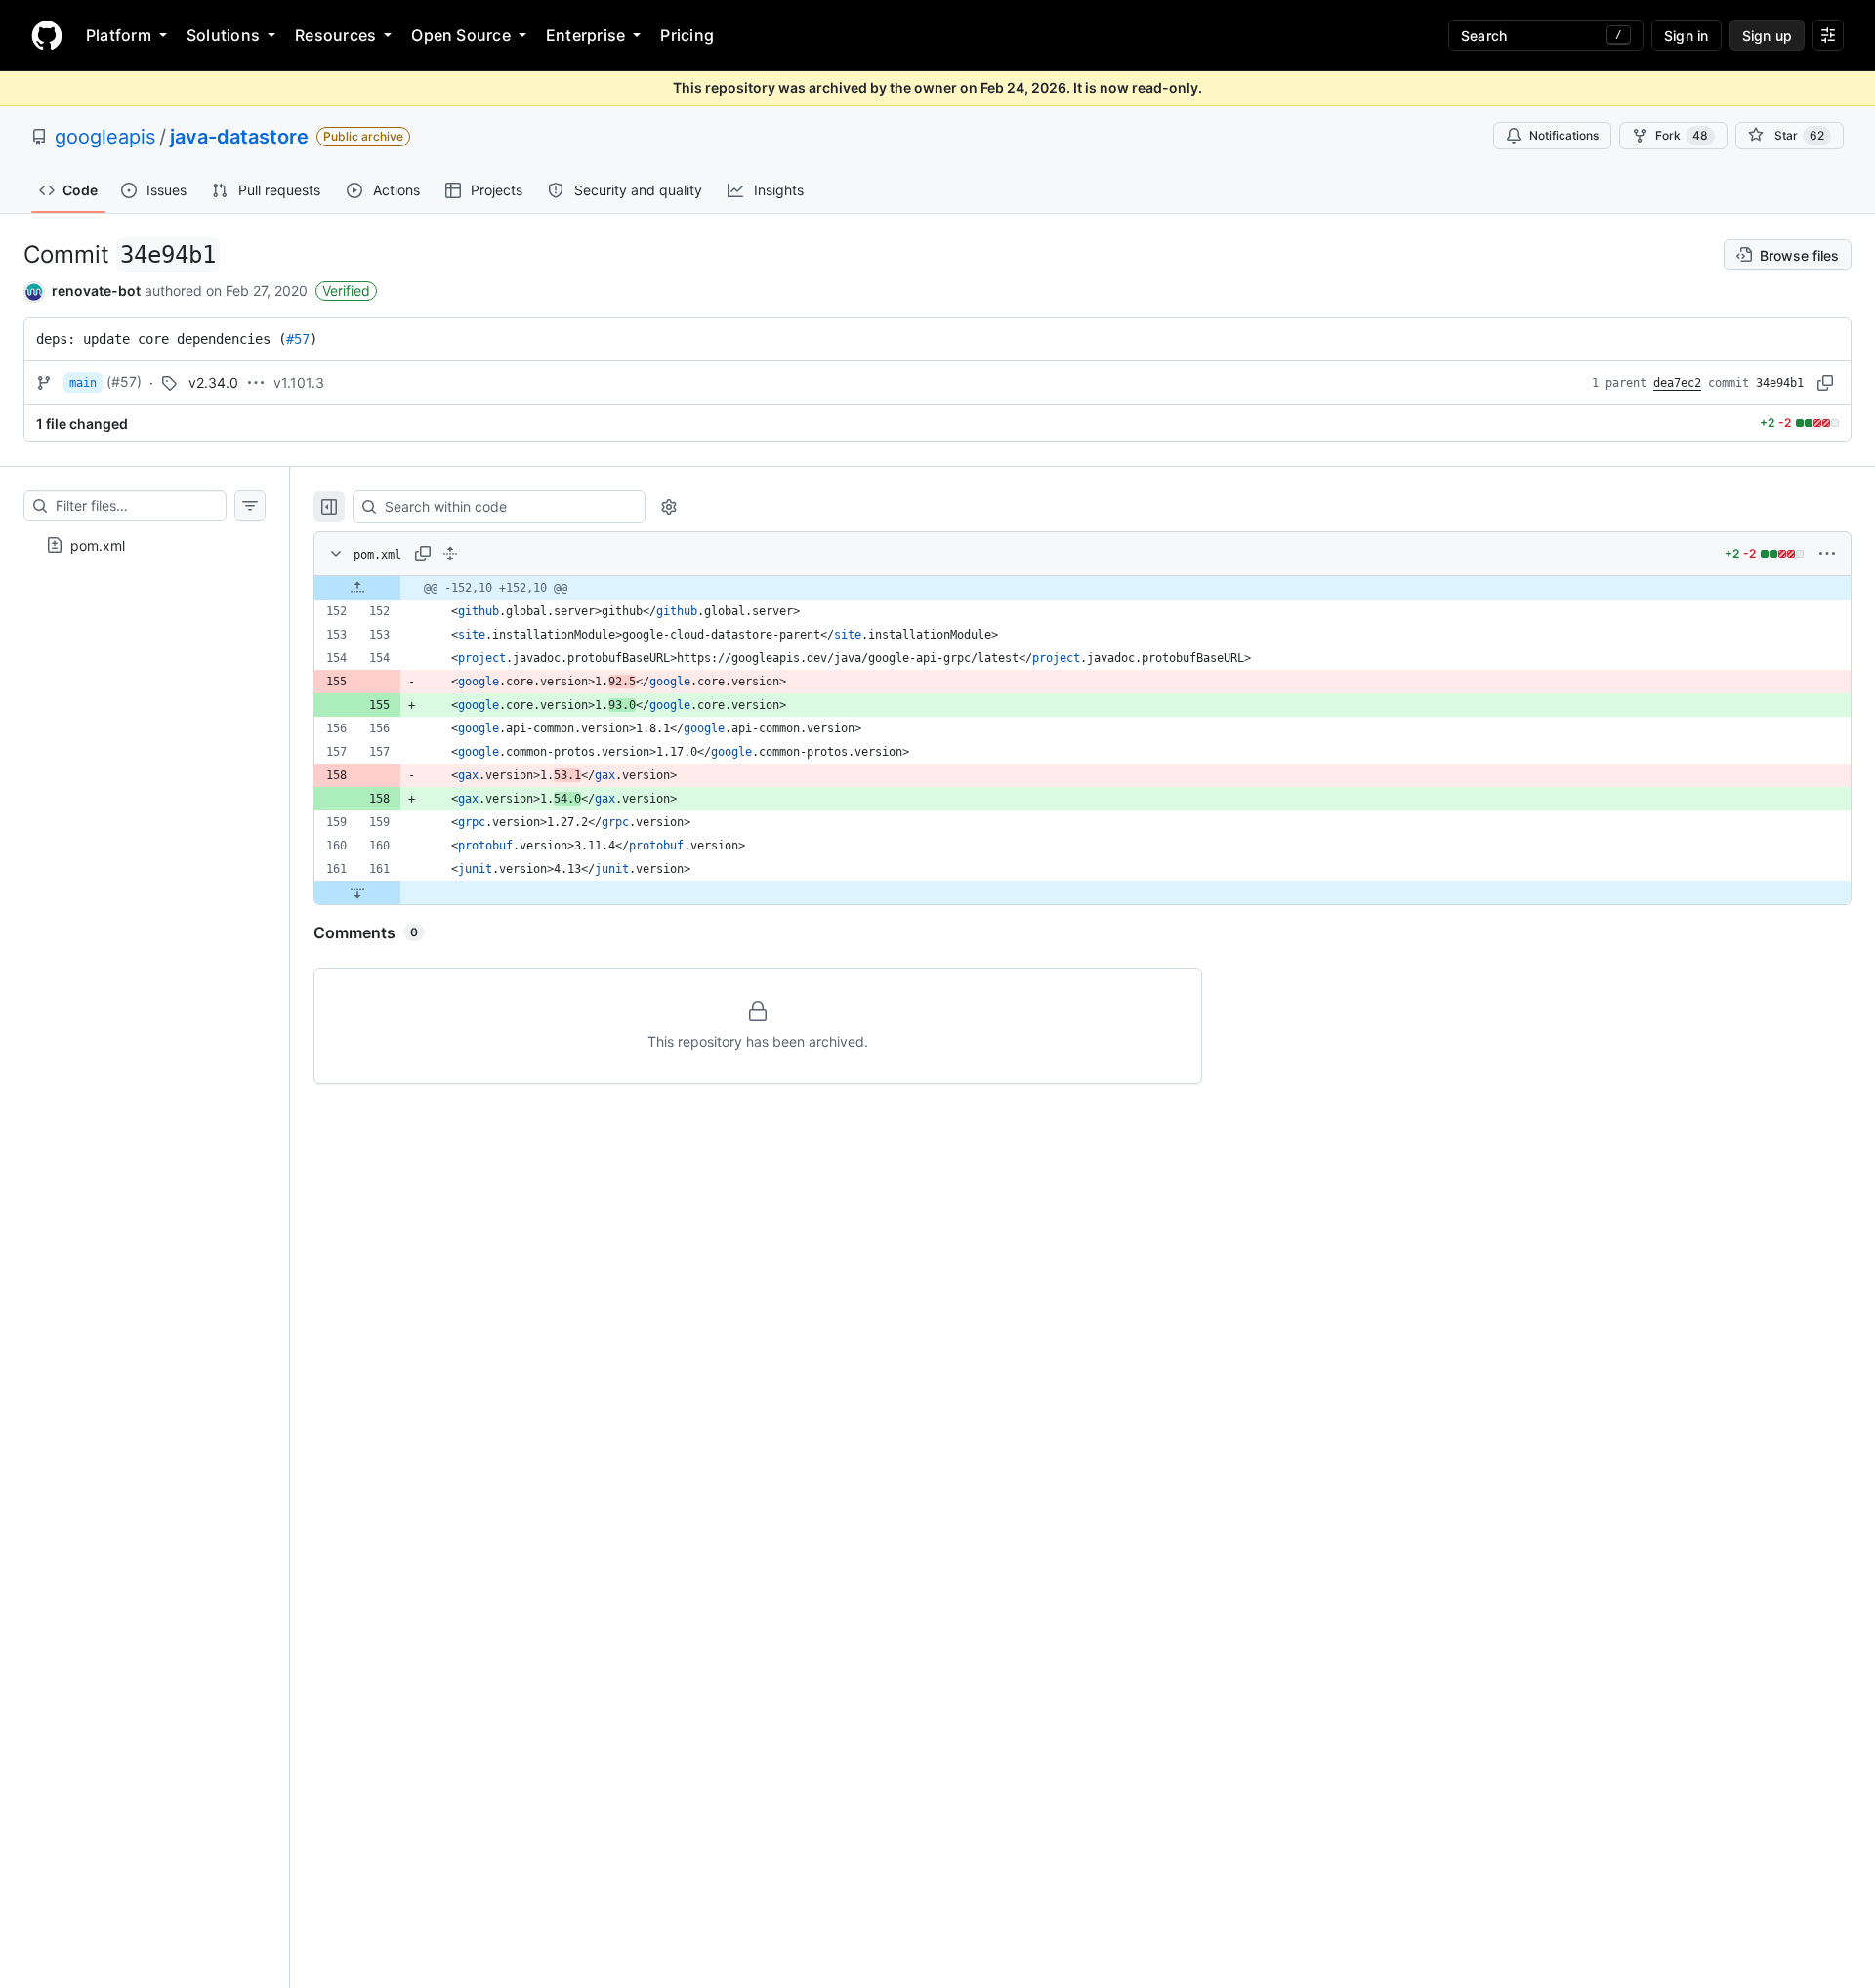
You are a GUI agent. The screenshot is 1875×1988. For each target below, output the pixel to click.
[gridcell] (1083, 588)
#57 (298, 339)
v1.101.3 (299, 382)
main (83, 383)
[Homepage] (47, 35)
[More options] (1827, 554)
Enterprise (585, 35)
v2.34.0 (213, 382)
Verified (346, 290)
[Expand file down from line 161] (357, 892)
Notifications (1564, 135)
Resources (335, 35)
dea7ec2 (1677, 383)
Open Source (461, 35)
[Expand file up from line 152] (357, 588)
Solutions (223, 35)
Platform (119, 35)
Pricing (687, 35)
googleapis (105, 137)
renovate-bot (96, 290)
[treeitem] (145, 545)
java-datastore (239, 137)
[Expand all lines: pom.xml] (450, 554)
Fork (1682, 135)
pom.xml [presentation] (98, 544)
